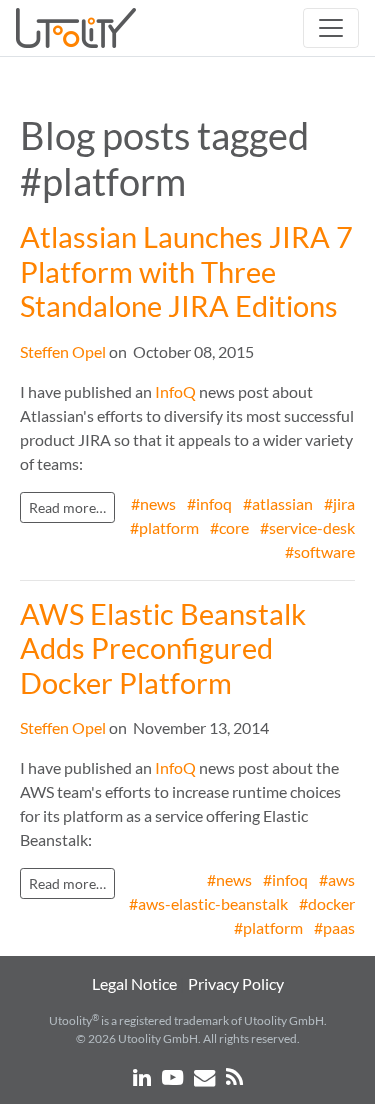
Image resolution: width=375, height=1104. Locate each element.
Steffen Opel (63, 351)
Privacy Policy (236, 983)
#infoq (209, 503)
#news (153, 503)
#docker (327, 903)
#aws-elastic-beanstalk (208, 903)
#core (229, 527)
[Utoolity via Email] (206, 1075)
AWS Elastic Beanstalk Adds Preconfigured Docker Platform (163, 648)
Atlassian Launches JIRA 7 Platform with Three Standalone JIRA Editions (186, 271)
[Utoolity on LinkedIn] (143, 1075)
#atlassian (278, 503)
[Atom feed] (234, 1075)
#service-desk (307, 527)
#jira (339, 503)
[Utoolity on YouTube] (174, 1075)
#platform (164, 527)
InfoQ (175, 391)
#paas (334, 927)
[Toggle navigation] (331, 28)
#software (320, 551)
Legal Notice (134, 983)
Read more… (67, 507)
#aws (337, 879)
